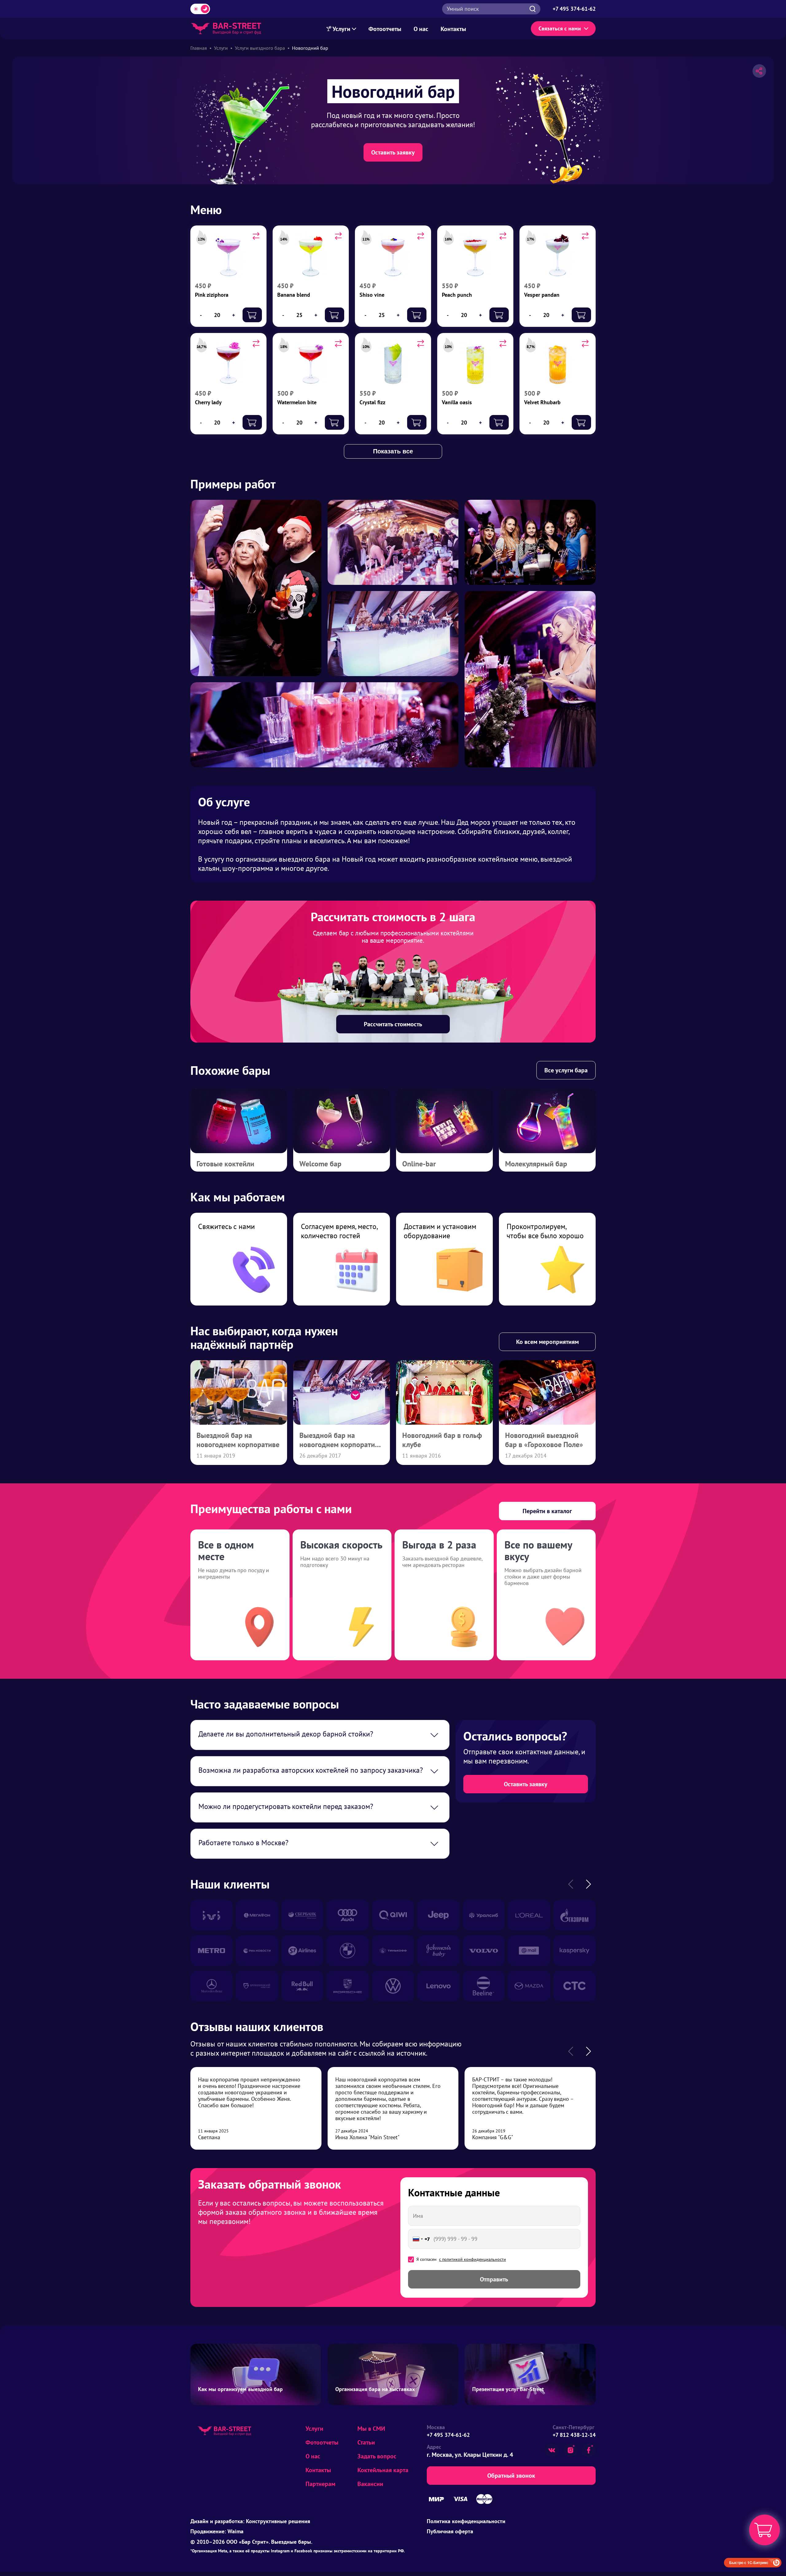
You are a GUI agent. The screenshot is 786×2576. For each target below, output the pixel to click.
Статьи (366, 2442)
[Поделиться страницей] (759, 71)
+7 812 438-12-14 (574, 2435)
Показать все (393, 451)
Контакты (453, 29)
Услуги (342, 29)
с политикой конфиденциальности (473, 2259)
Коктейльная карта (383, 2470)
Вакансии (370, 2484)
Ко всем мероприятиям (547, 1342)
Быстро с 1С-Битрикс (749, 2562)
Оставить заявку (393, 152)
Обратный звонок (511, 2476)
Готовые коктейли (225, 1164)
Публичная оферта (450, 2531)
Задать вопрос (377, 2456)
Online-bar (419, 1164)
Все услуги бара (566, 1070)
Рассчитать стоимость (393, 1024)
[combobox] (420, 2239)
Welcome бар (320, 1164)
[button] (588, 1884)
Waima (235, 2531)
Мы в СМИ (371, 2429)
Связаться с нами (560, 28)
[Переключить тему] (200, 9)
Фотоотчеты (385, 29)
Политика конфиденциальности (466, 2521)
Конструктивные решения (278, 2521)
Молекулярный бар (536, 1164)
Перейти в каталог (547, 1511)
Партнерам (320, 2484)
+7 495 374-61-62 (448, 2435)
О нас (421, 29)
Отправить (494, 2279)
